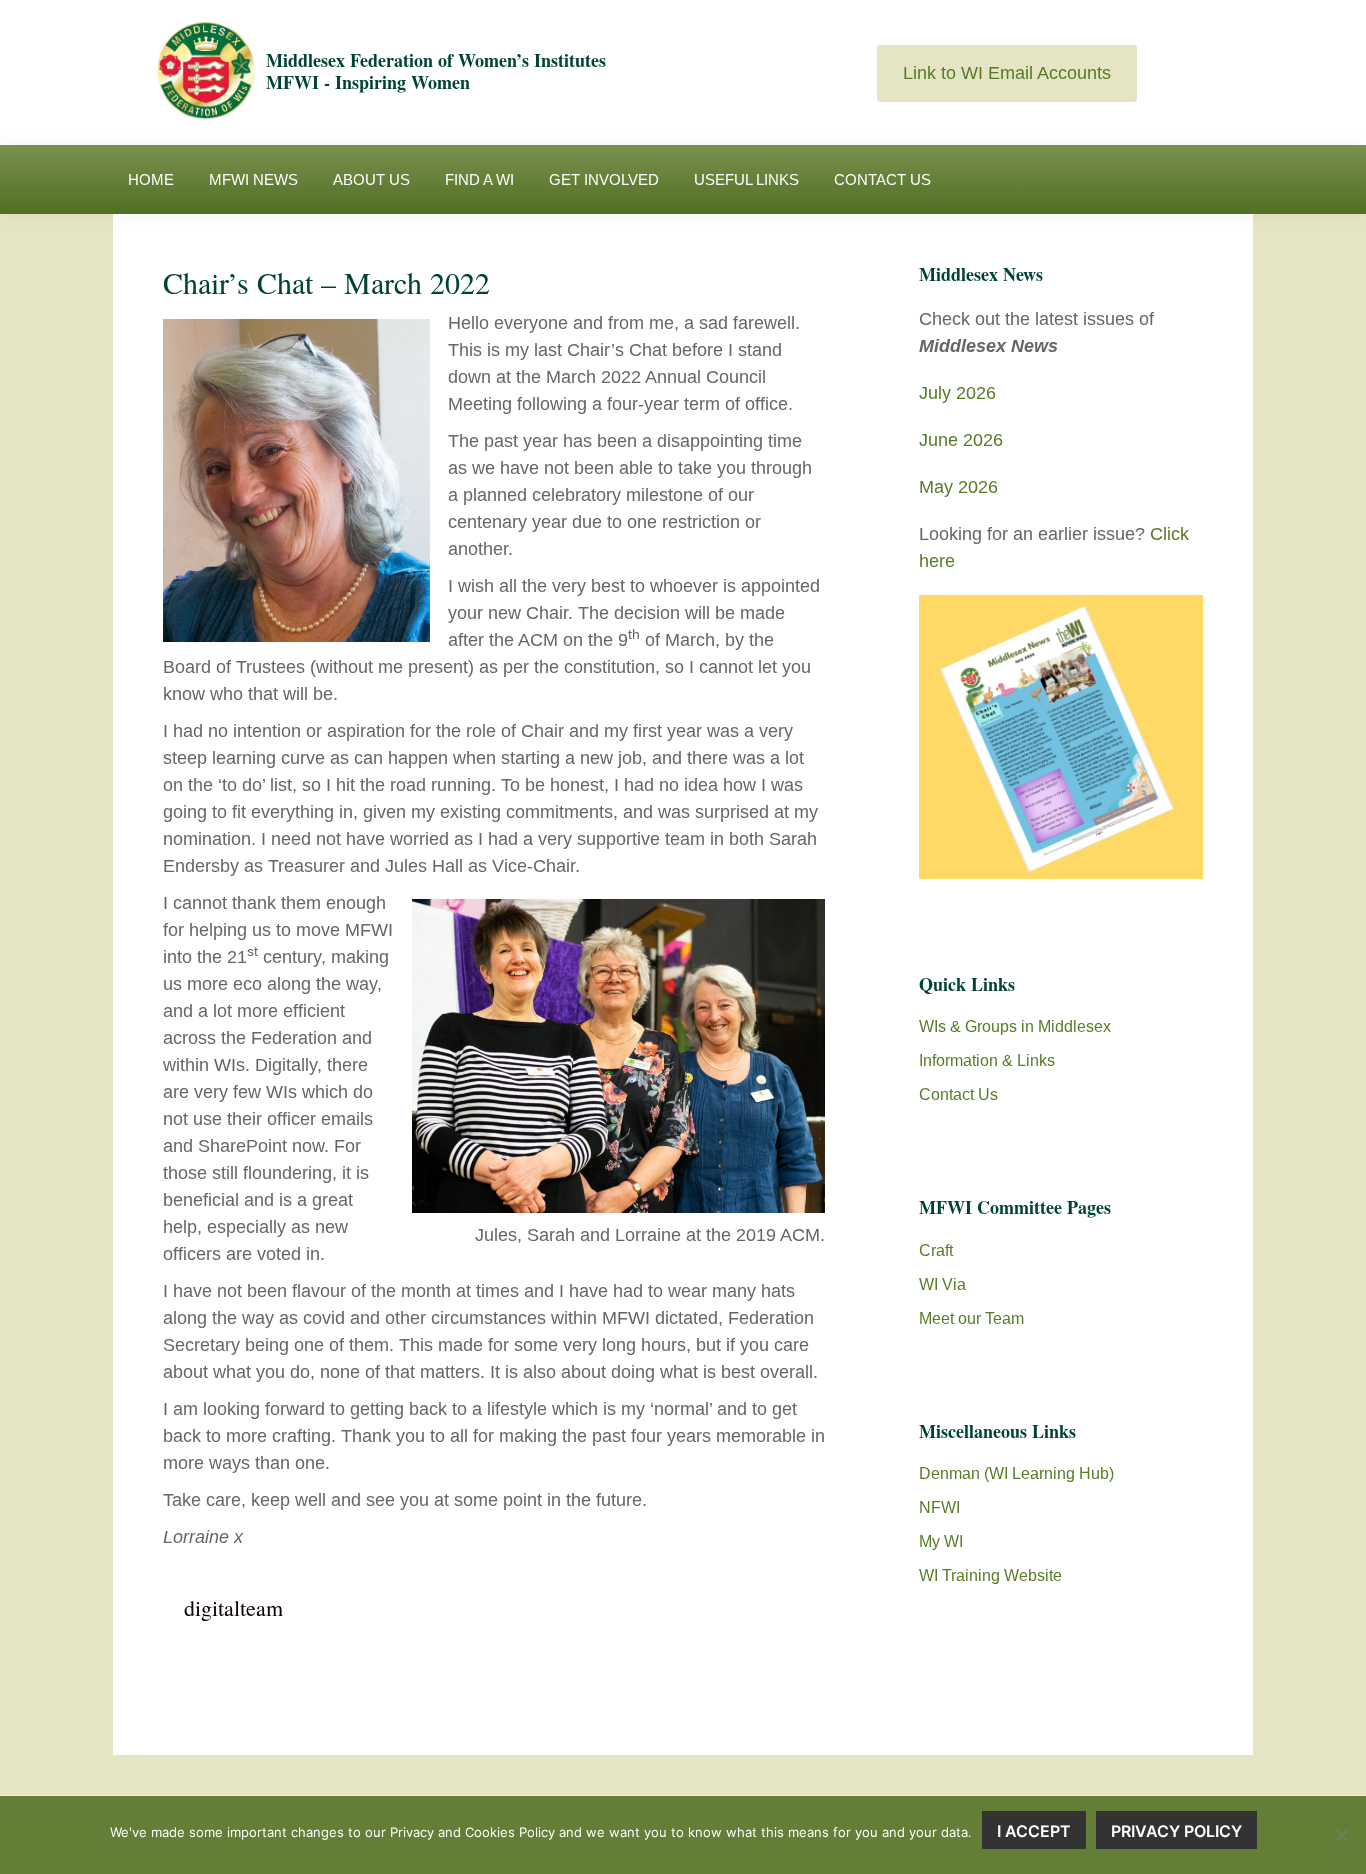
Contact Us (958, 1094)
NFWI (939, 1507)
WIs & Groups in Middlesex (1015, 1026)
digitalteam (233, 1607)
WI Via (942, 1284)
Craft (936, 1250)
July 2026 (957, 393)
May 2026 (958, 487)
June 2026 (961, 440)
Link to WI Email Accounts (1007, 73)
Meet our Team (971, 1318)
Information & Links (987, 1060)
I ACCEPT (1034, 1831)
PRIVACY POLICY (1176, 1831)
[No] (1341, 1835)
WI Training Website (990, 1575)
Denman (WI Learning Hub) (1016, 1473)
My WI (941, 1541)
